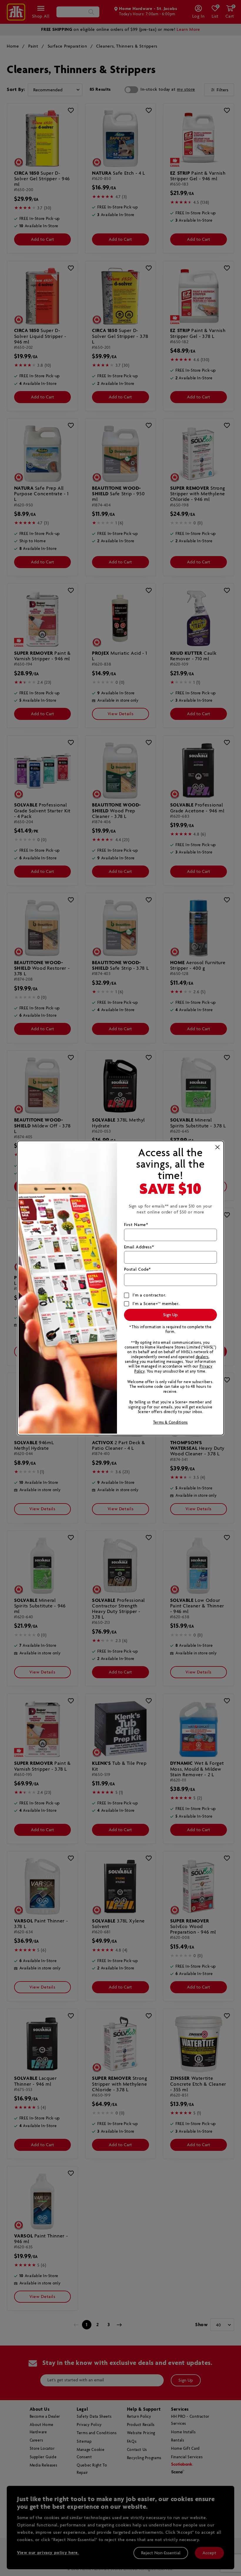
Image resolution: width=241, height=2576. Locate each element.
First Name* (136, 1225)
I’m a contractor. (149, 1295)
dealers (202, 1357)
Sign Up (170, 1315)
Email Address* (139, 1247)
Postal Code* (137, 1270)
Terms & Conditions (170, 1423)
